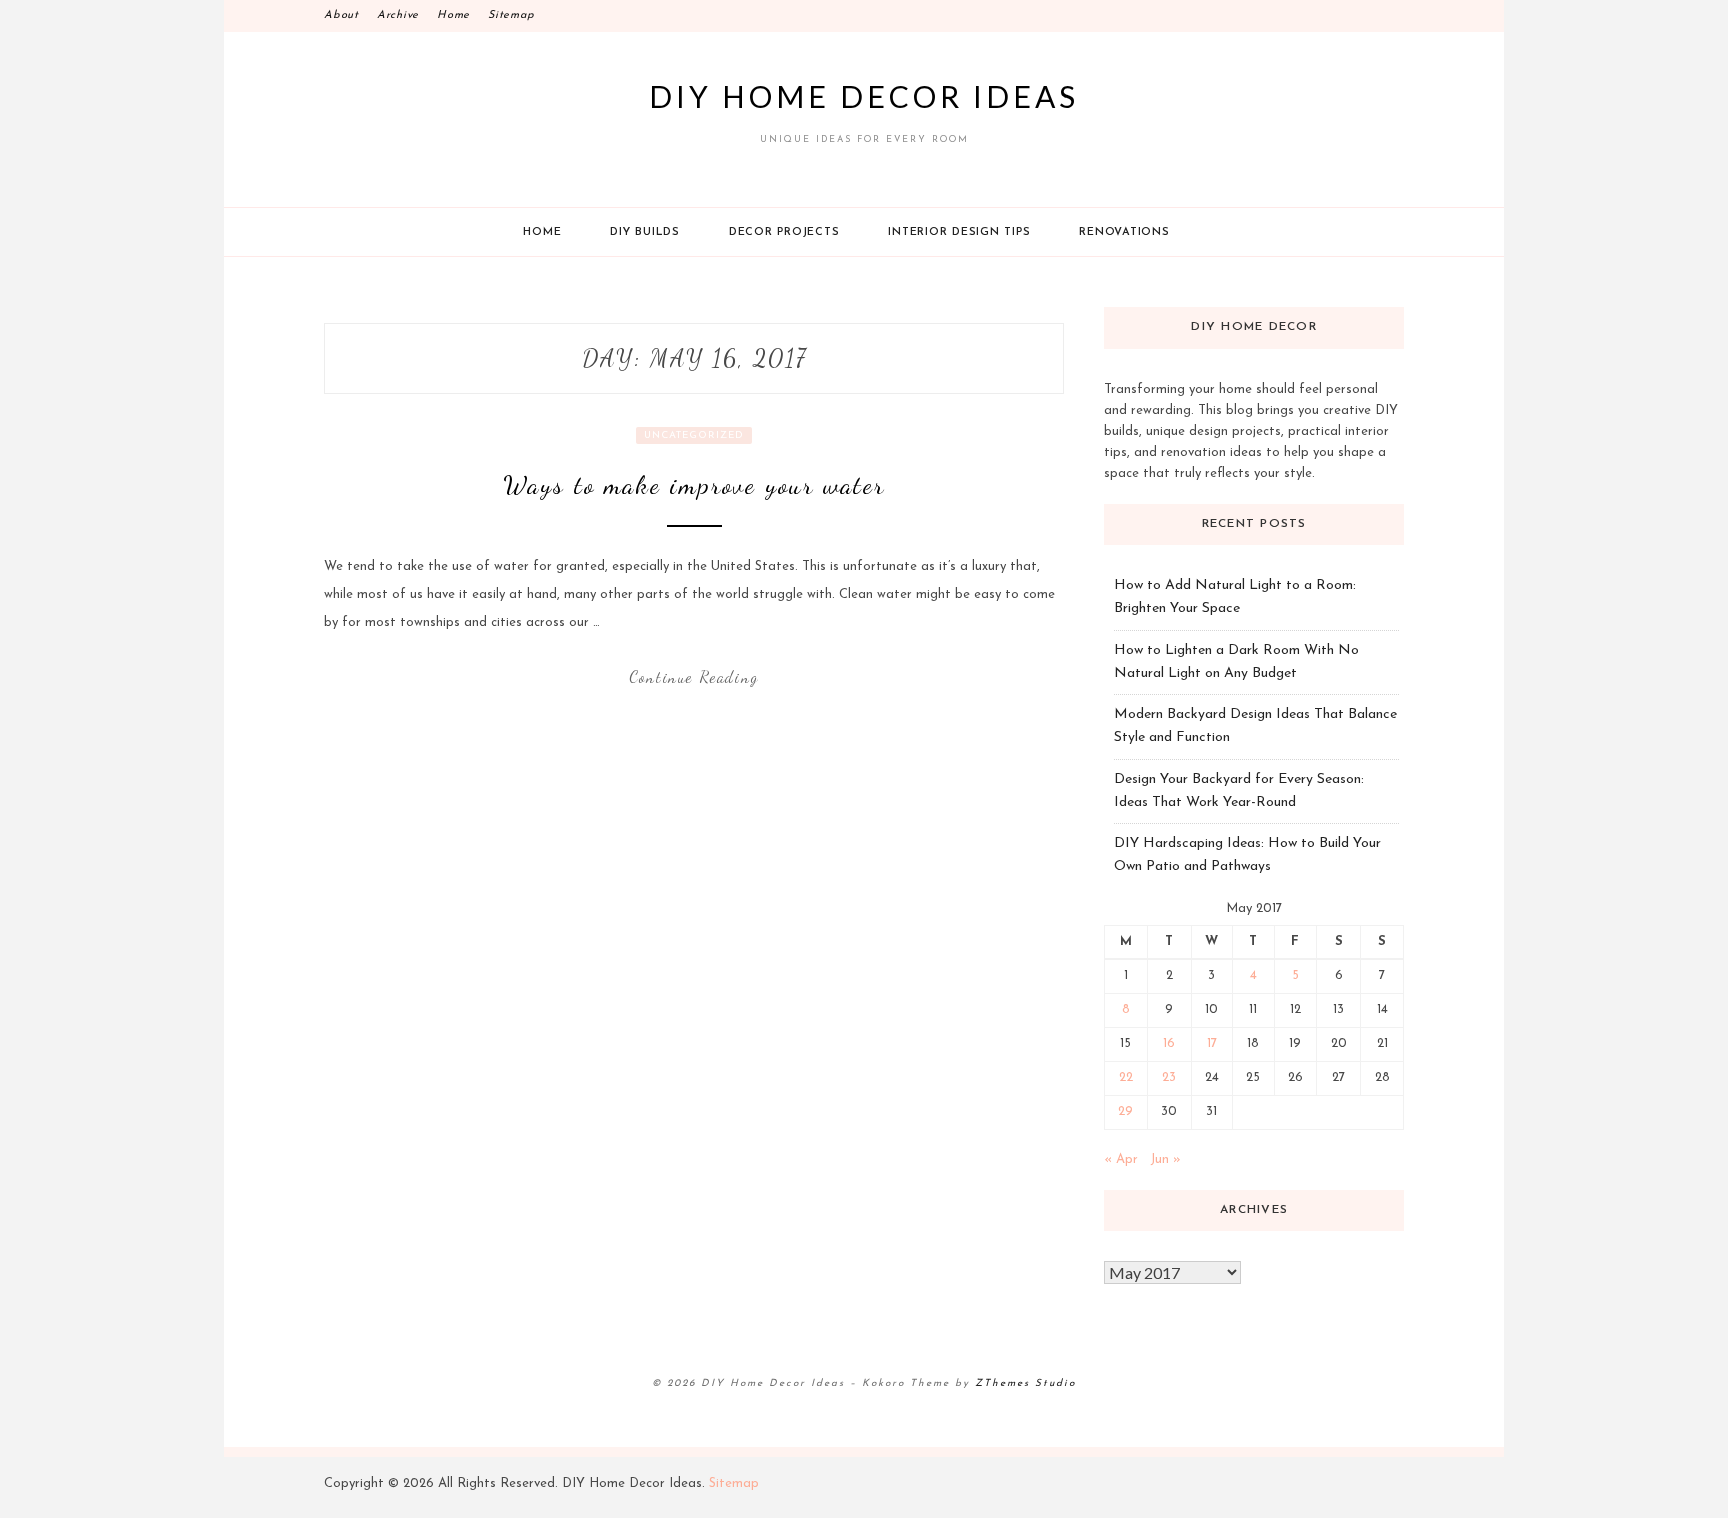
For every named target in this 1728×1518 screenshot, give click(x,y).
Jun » (1165, 1159)
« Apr (1121, 1159)
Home (453, 15)
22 (1126, 1077)
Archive (398, 15)
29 (1125, 1111)
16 (1169, 1043)
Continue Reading (694, 676)
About (341, 15)
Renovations (1124, 232)
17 (1212, 1043)
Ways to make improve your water (694, 484)
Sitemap (511, 15)
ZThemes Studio (1025, 1383)
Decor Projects (784, 232)
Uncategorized (694, 435)
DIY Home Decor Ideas (864, 96)
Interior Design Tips (959, 232)
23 (1169, 1077)
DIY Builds (645, 232)
